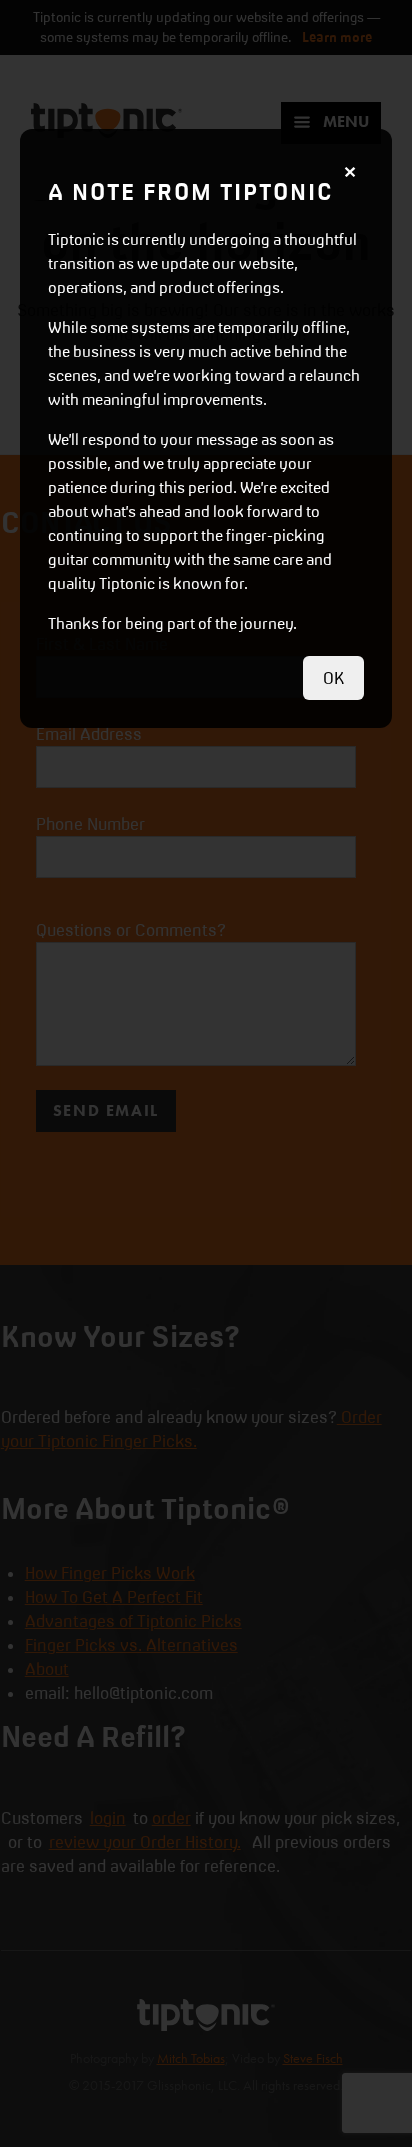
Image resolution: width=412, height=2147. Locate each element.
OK (333, 678)
